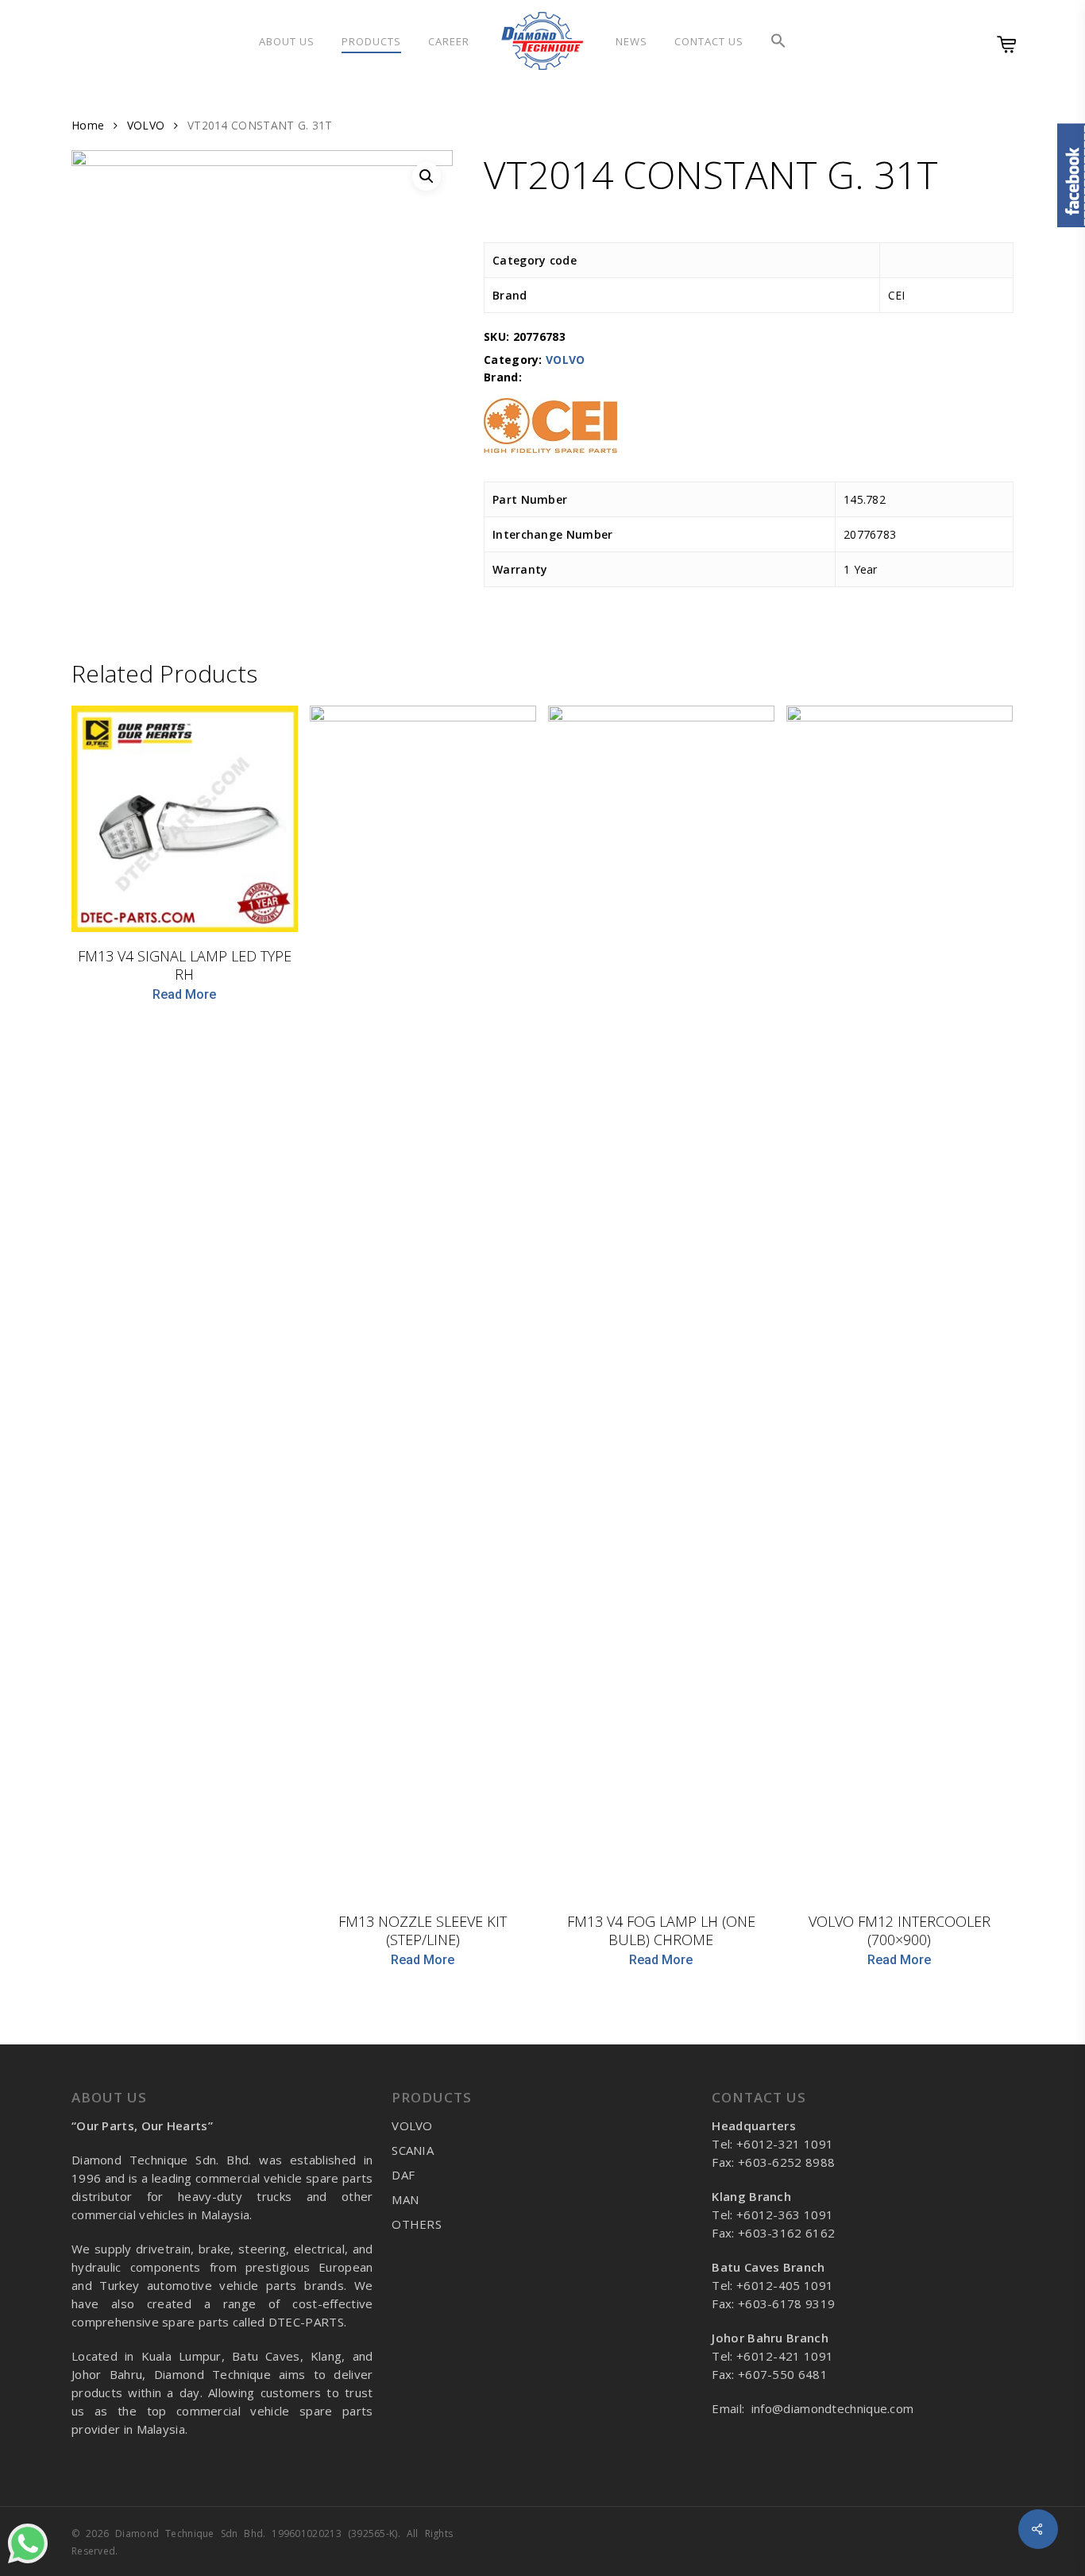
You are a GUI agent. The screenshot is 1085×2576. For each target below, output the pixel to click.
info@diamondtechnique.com (833, 2408)
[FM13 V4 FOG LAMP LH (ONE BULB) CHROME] (661, 1302)
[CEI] (550, 434)
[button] (778, 41)
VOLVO (146, 125)
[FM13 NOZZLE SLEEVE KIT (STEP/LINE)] (423, 1302)
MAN (405, 2199)
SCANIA (413, 2150)
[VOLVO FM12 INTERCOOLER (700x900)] (900, 1302)
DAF (403, 2175)
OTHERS (417, 2224)
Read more (184, 995)
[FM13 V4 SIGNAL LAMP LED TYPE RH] (185, 819)
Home (88, 125)
